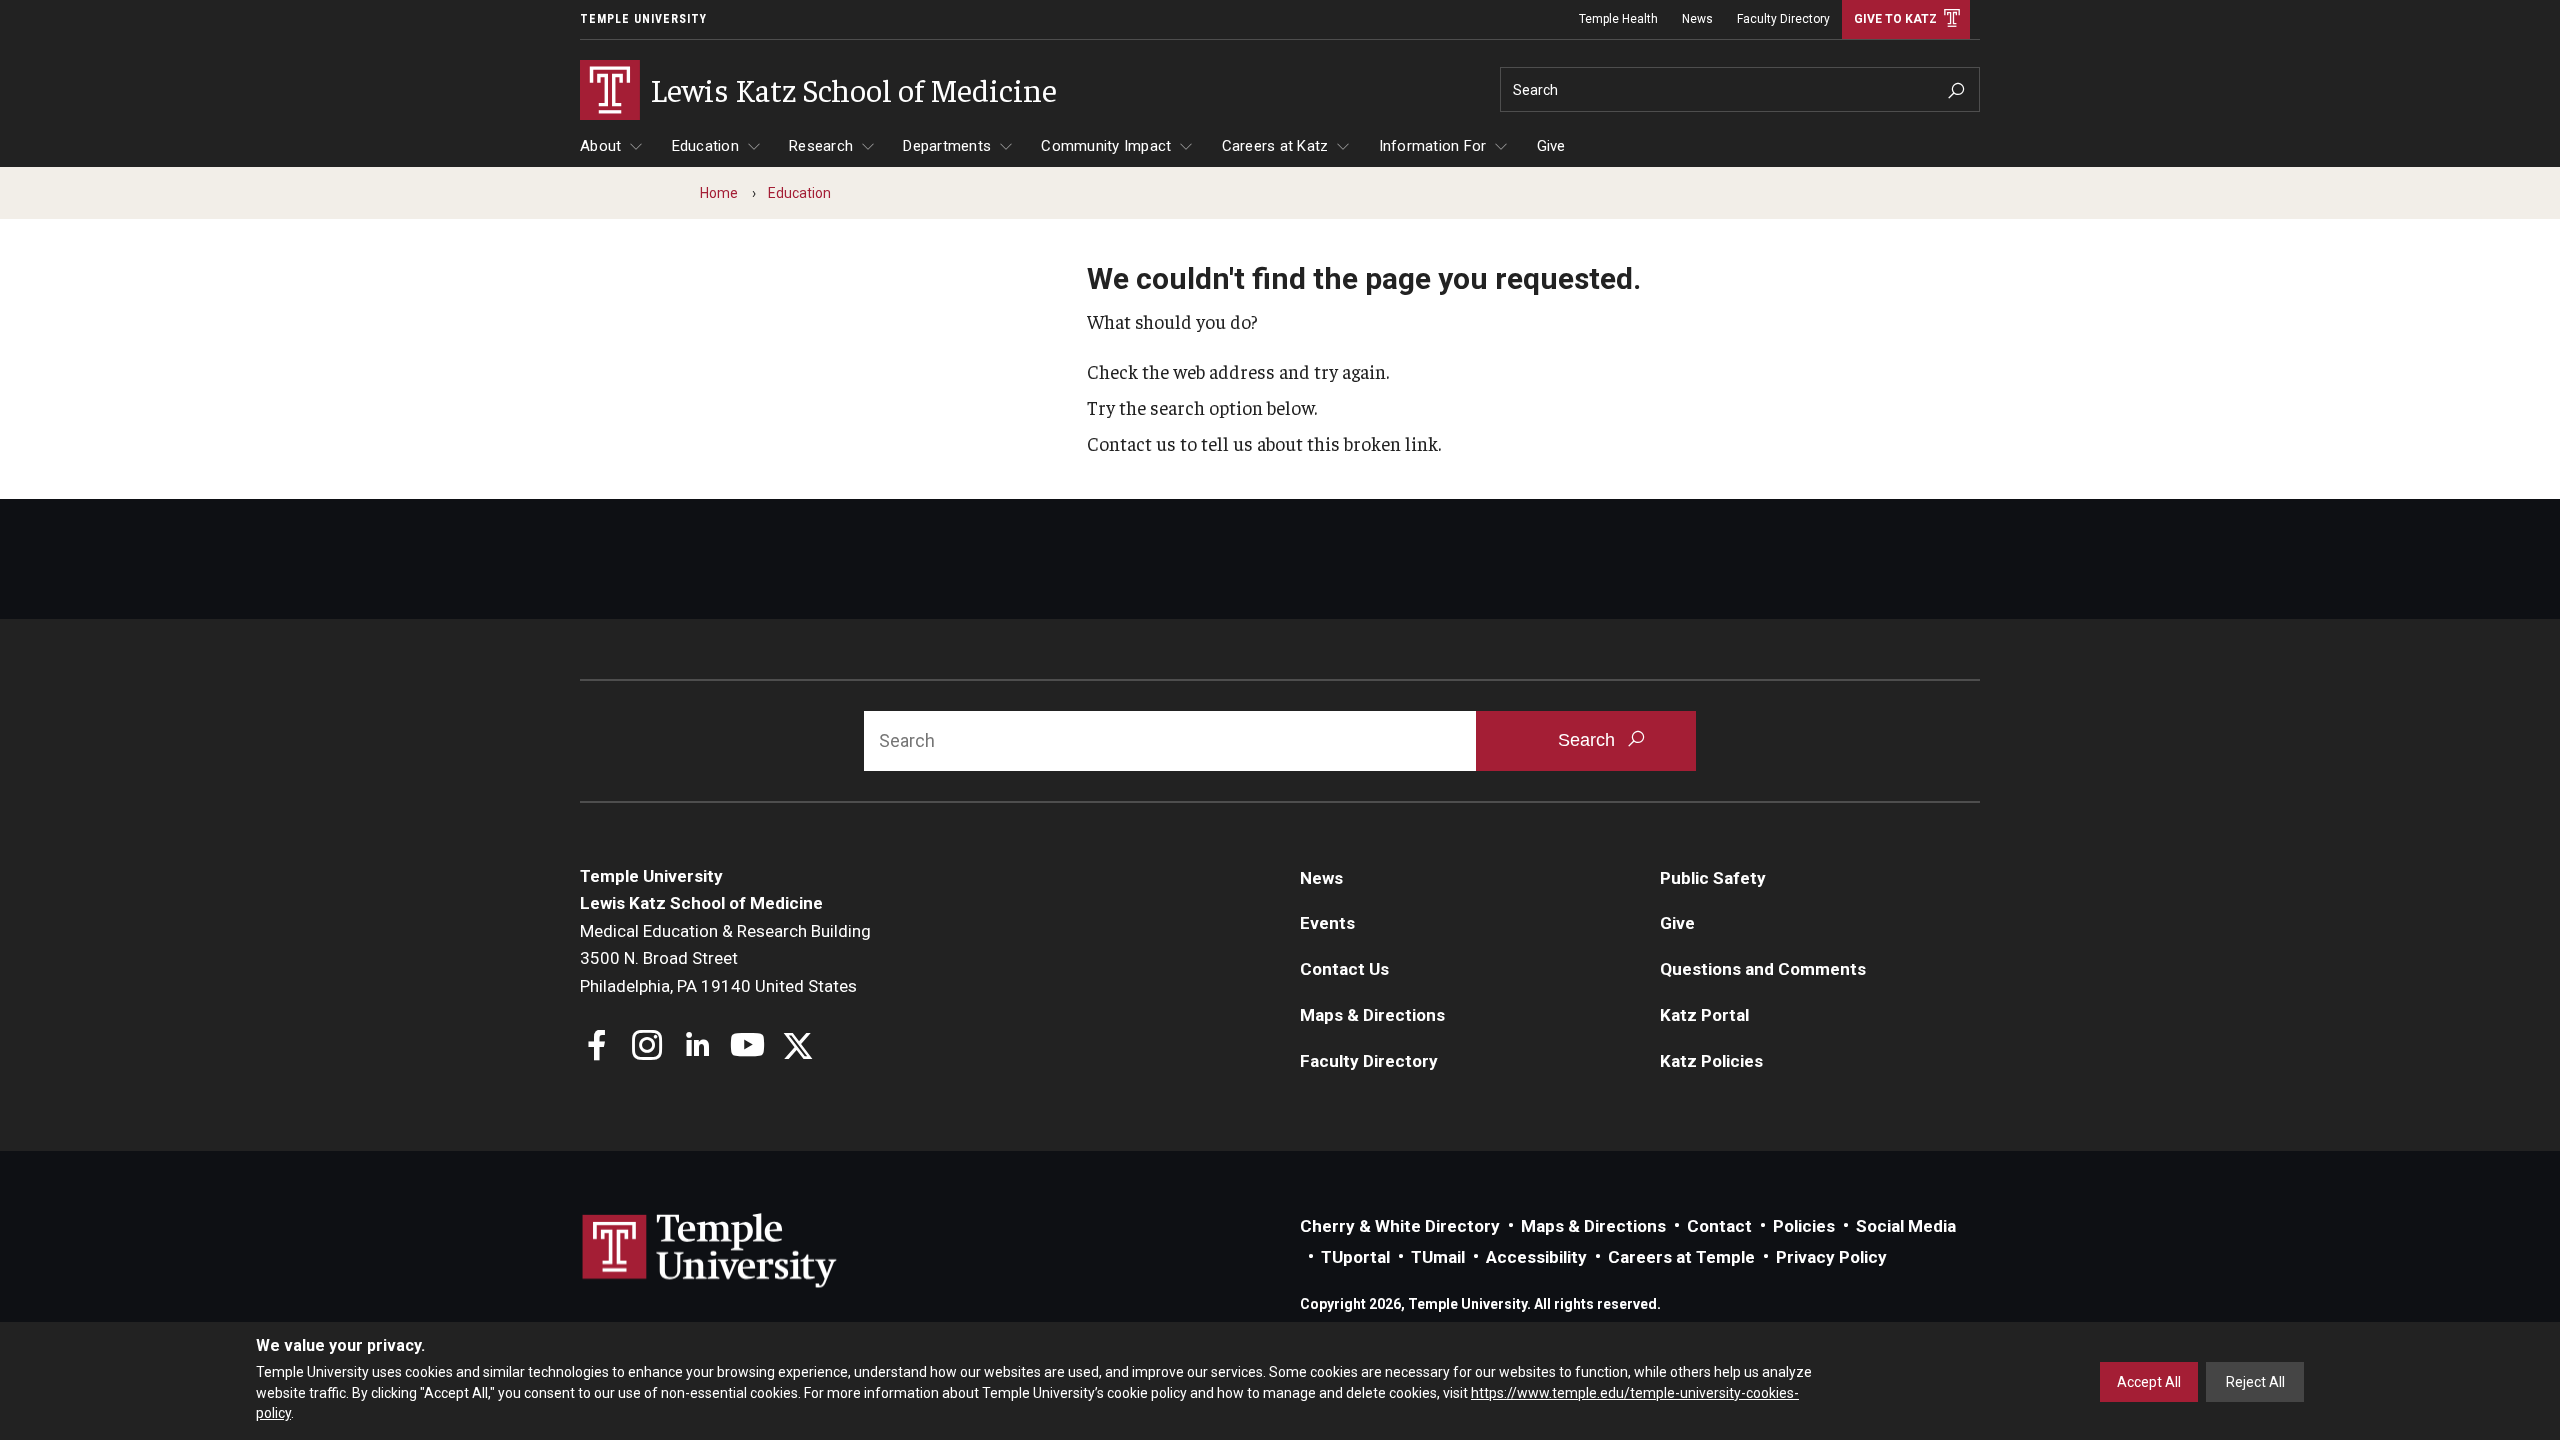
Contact (1719, 1226)
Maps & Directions (1372, 1015)
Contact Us (1344, 969)
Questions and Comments (1763, 969)
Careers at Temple (1681, 1257)
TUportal (1355, 1257)
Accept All (2149, 1382)
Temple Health (1618, 19)
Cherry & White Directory (1400, 1226)
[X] (797, 1047)
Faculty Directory (1783, 19)
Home (719, 193)
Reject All (2255, 1382)
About (600, 146)
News (1697, 19)
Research (821, 146)
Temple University (643, 19)
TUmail (1438, 1257)
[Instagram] (647, 1047)
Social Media (1906, 1226)
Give (1551, 146)
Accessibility (1536, 1257)
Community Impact (1106, 146)
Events (1327, 923)
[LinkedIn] (697, 1047)
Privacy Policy (1831, 1257)
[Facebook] (597, 1047)
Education (705, 146)
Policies (1804, 1226)
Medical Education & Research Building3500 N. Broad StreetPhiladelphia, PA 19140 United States (725, 958)
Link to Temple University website (710, 1251)
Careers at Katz (1275, 146)
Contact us (1131, 443)
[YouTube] (747, 1047)
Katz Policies (1711, 1061)
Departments (947, 146)
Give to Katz (1895, 19)
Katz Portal (1704, 1015)
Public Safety (1713, 878)
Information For (1433, 146)
